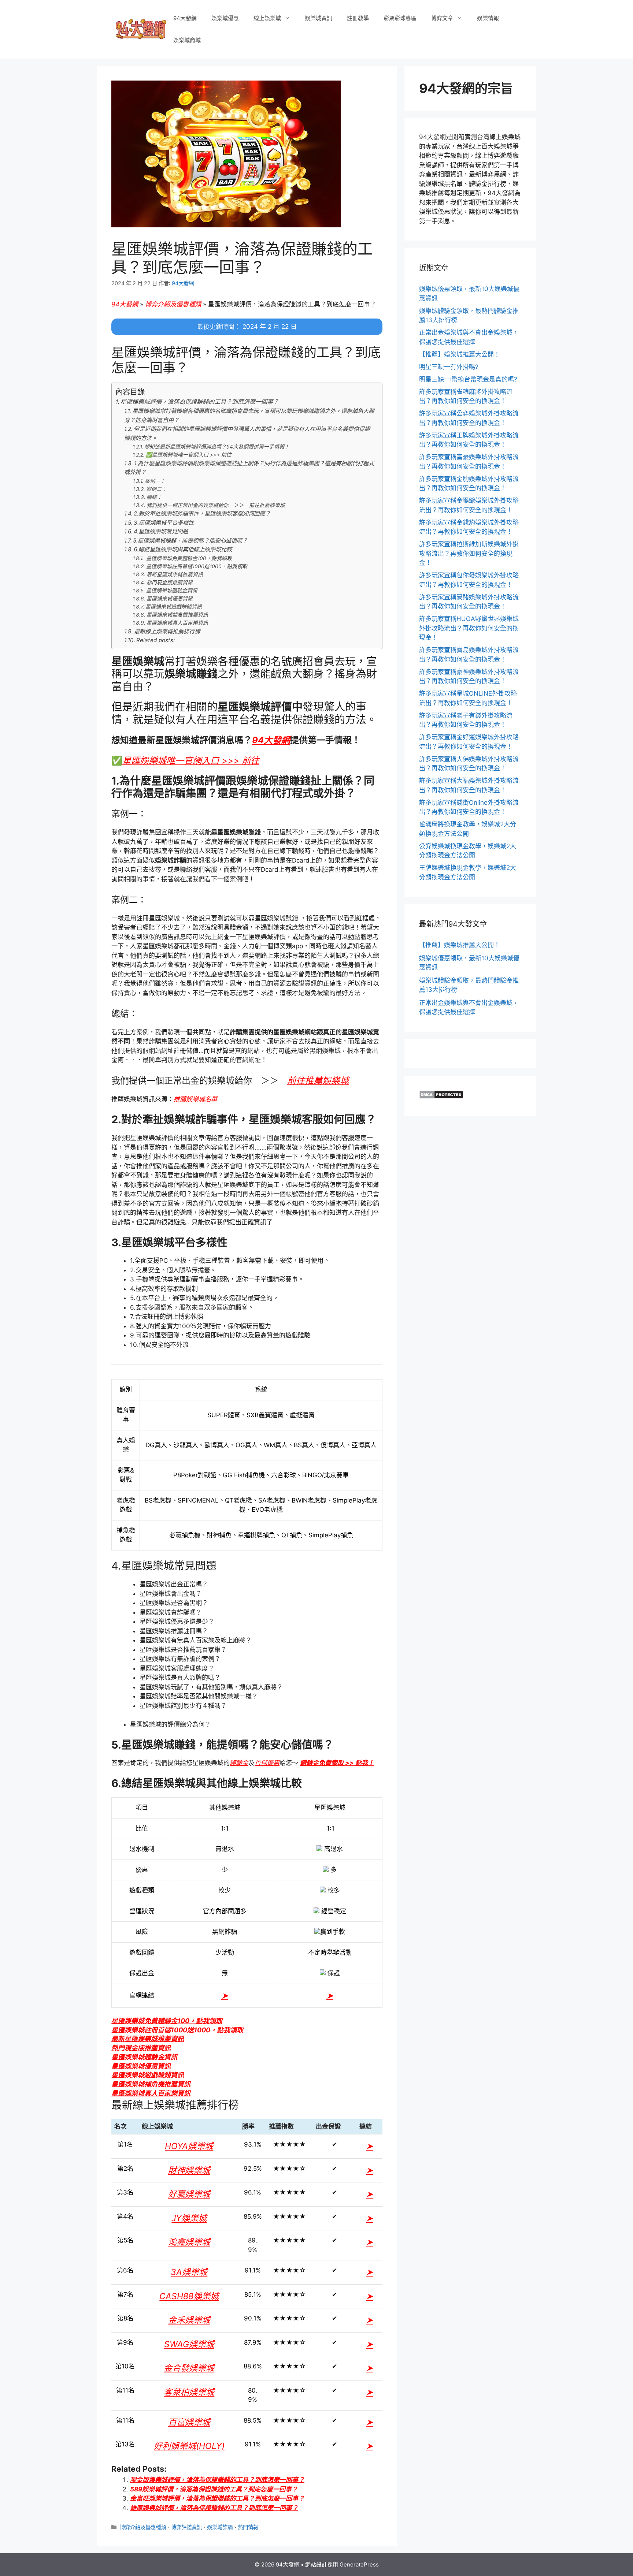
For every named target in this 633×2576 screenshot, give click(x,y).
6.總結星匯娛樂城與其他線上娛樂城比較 (183, 549)
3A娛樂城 (189, 2272)
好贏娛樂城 (189, 2194)
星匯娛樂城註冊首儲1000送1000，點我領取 (197, 566)
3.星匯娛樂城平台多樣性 (164, 523)
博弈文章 (442, 18)
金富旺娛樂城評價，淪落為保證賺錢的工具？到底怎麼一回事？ (217, 2498)
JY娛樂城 (189, 2218)
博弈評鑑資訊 (186, 2527)
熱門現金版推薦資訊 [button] (141, 2048)
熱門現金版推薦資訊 (170, 582)
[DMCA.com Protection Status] (441, 1097)
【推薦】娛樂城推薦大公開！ (460, 354)
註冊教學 (358, 18)
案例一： (155, 481)
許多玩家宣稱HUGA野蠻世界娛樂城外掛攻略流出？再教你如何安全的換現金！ (469, 628)
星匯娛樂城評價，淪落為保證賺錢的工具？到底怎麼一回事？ (200, 402)
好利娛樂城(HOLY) (189, 2446)
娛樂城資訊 (319, 18)
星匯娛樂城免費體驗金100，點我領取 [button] (167, 2021)
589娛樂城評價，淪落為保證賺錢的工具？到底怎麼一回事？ (214, 2489)
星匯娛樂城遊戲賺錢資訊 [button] (148, 2075)
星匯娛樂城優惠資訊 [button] (141, 2066)
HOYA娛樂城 (189, 2146)
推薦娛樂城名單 (195, 1099)
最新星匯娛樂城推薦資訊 (175, 574)
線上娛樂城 (267, 18)
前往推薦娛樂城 (318, 1081)
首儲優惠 (267, 1763)
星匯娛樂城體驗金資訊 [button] (144, 2057)
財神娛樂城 (189, 2170)
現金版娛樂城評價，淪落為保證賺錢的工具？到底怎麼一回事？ (217, 2480)
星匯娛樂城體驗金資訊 (172, 591)
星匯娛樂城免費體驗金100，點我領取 (188, 558)
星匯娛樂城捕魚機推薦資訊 (177, 615)
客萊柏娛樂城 (189, 2392)
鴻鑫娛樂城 (189, 2242)
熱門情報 (248, 2527)
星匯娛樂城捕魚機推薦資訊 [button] (151, 2084)
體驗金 (239, 1763)
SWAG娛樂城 (189, 2344)
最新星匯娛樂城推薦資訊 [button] (148, 2039)
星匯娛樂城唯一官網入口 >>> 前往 (191, 761)
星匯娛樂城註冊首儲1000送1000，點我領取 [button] (177, 2030)
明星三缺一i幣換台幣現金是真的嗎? (468, 379)
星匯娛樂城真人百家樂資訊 (177, 623)
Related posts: (156, 640)
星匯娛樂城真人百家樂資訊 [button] (151, 2093)
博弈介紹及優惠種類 (173, 304)
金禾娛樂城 (189, 2320)
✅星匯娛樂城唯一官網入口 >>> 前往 (189, 455)
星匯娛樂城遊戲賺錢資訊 (174, 607)
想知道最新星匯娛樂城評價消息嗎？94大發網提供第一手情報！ (217, 447)
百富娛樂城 (189, 2422)
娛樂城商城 (187, 40)
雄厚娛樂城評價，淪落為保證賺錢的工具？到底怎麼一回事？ (214, 2508)
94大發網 (185, 18)
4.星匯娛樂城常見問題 (161, 531)
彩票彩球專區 (400, 18)
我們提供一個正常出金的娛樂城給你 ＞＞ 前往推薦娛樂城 (216, 505)
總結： (154, 497)
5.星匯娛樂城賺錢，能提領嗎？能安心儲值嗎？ (190, 541)
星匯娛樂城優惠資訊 (170, 599)
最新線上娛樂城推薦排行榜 (167, 631)
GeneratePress (359, 2564)
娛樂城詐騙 (220, 2527)
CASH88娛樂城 (189, 2296)
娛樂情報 (488, 18)
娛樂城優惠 (225, 18)
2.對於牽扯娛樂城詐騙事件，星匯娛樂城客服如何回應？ (202, 513)
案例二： (156, 489)
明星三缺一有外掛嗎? (449, 367)
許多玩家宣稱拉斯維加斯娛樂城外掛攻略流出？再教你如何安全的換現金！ (469, 553)
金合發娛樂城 (189, 2368)
